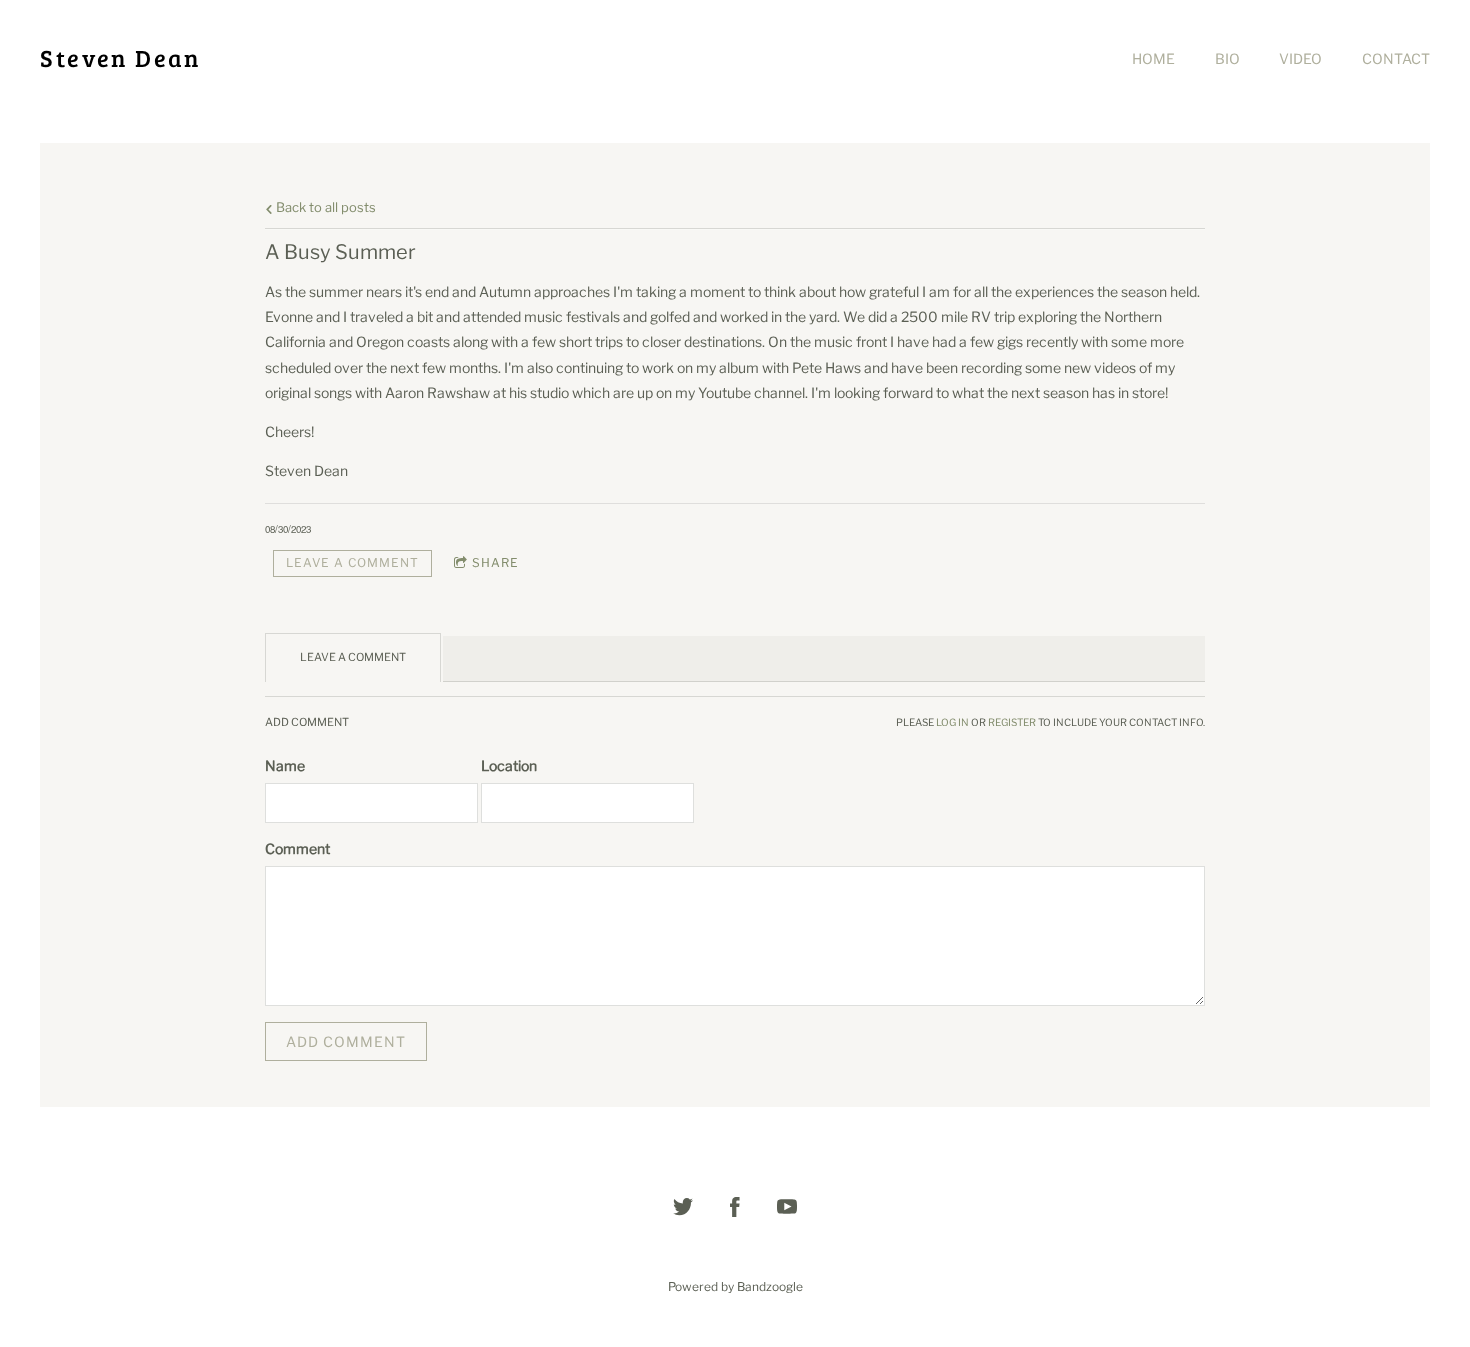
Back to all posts (324, 207)
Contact (1396, 58)
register (1012, 722)
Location (509, 765)
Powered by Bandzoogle (735, 1287)
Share (495, 562)
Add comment (346, 1041)
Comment (297, 848)
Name (285, 765)
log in (952, 722)
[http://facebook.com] (735, 1207)
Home (1153, 58)
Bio (1227, 58)
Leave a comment (352, 562)
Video (1300, 58)
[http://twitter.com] (683, 1207)
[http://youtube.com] (787, 1207)
